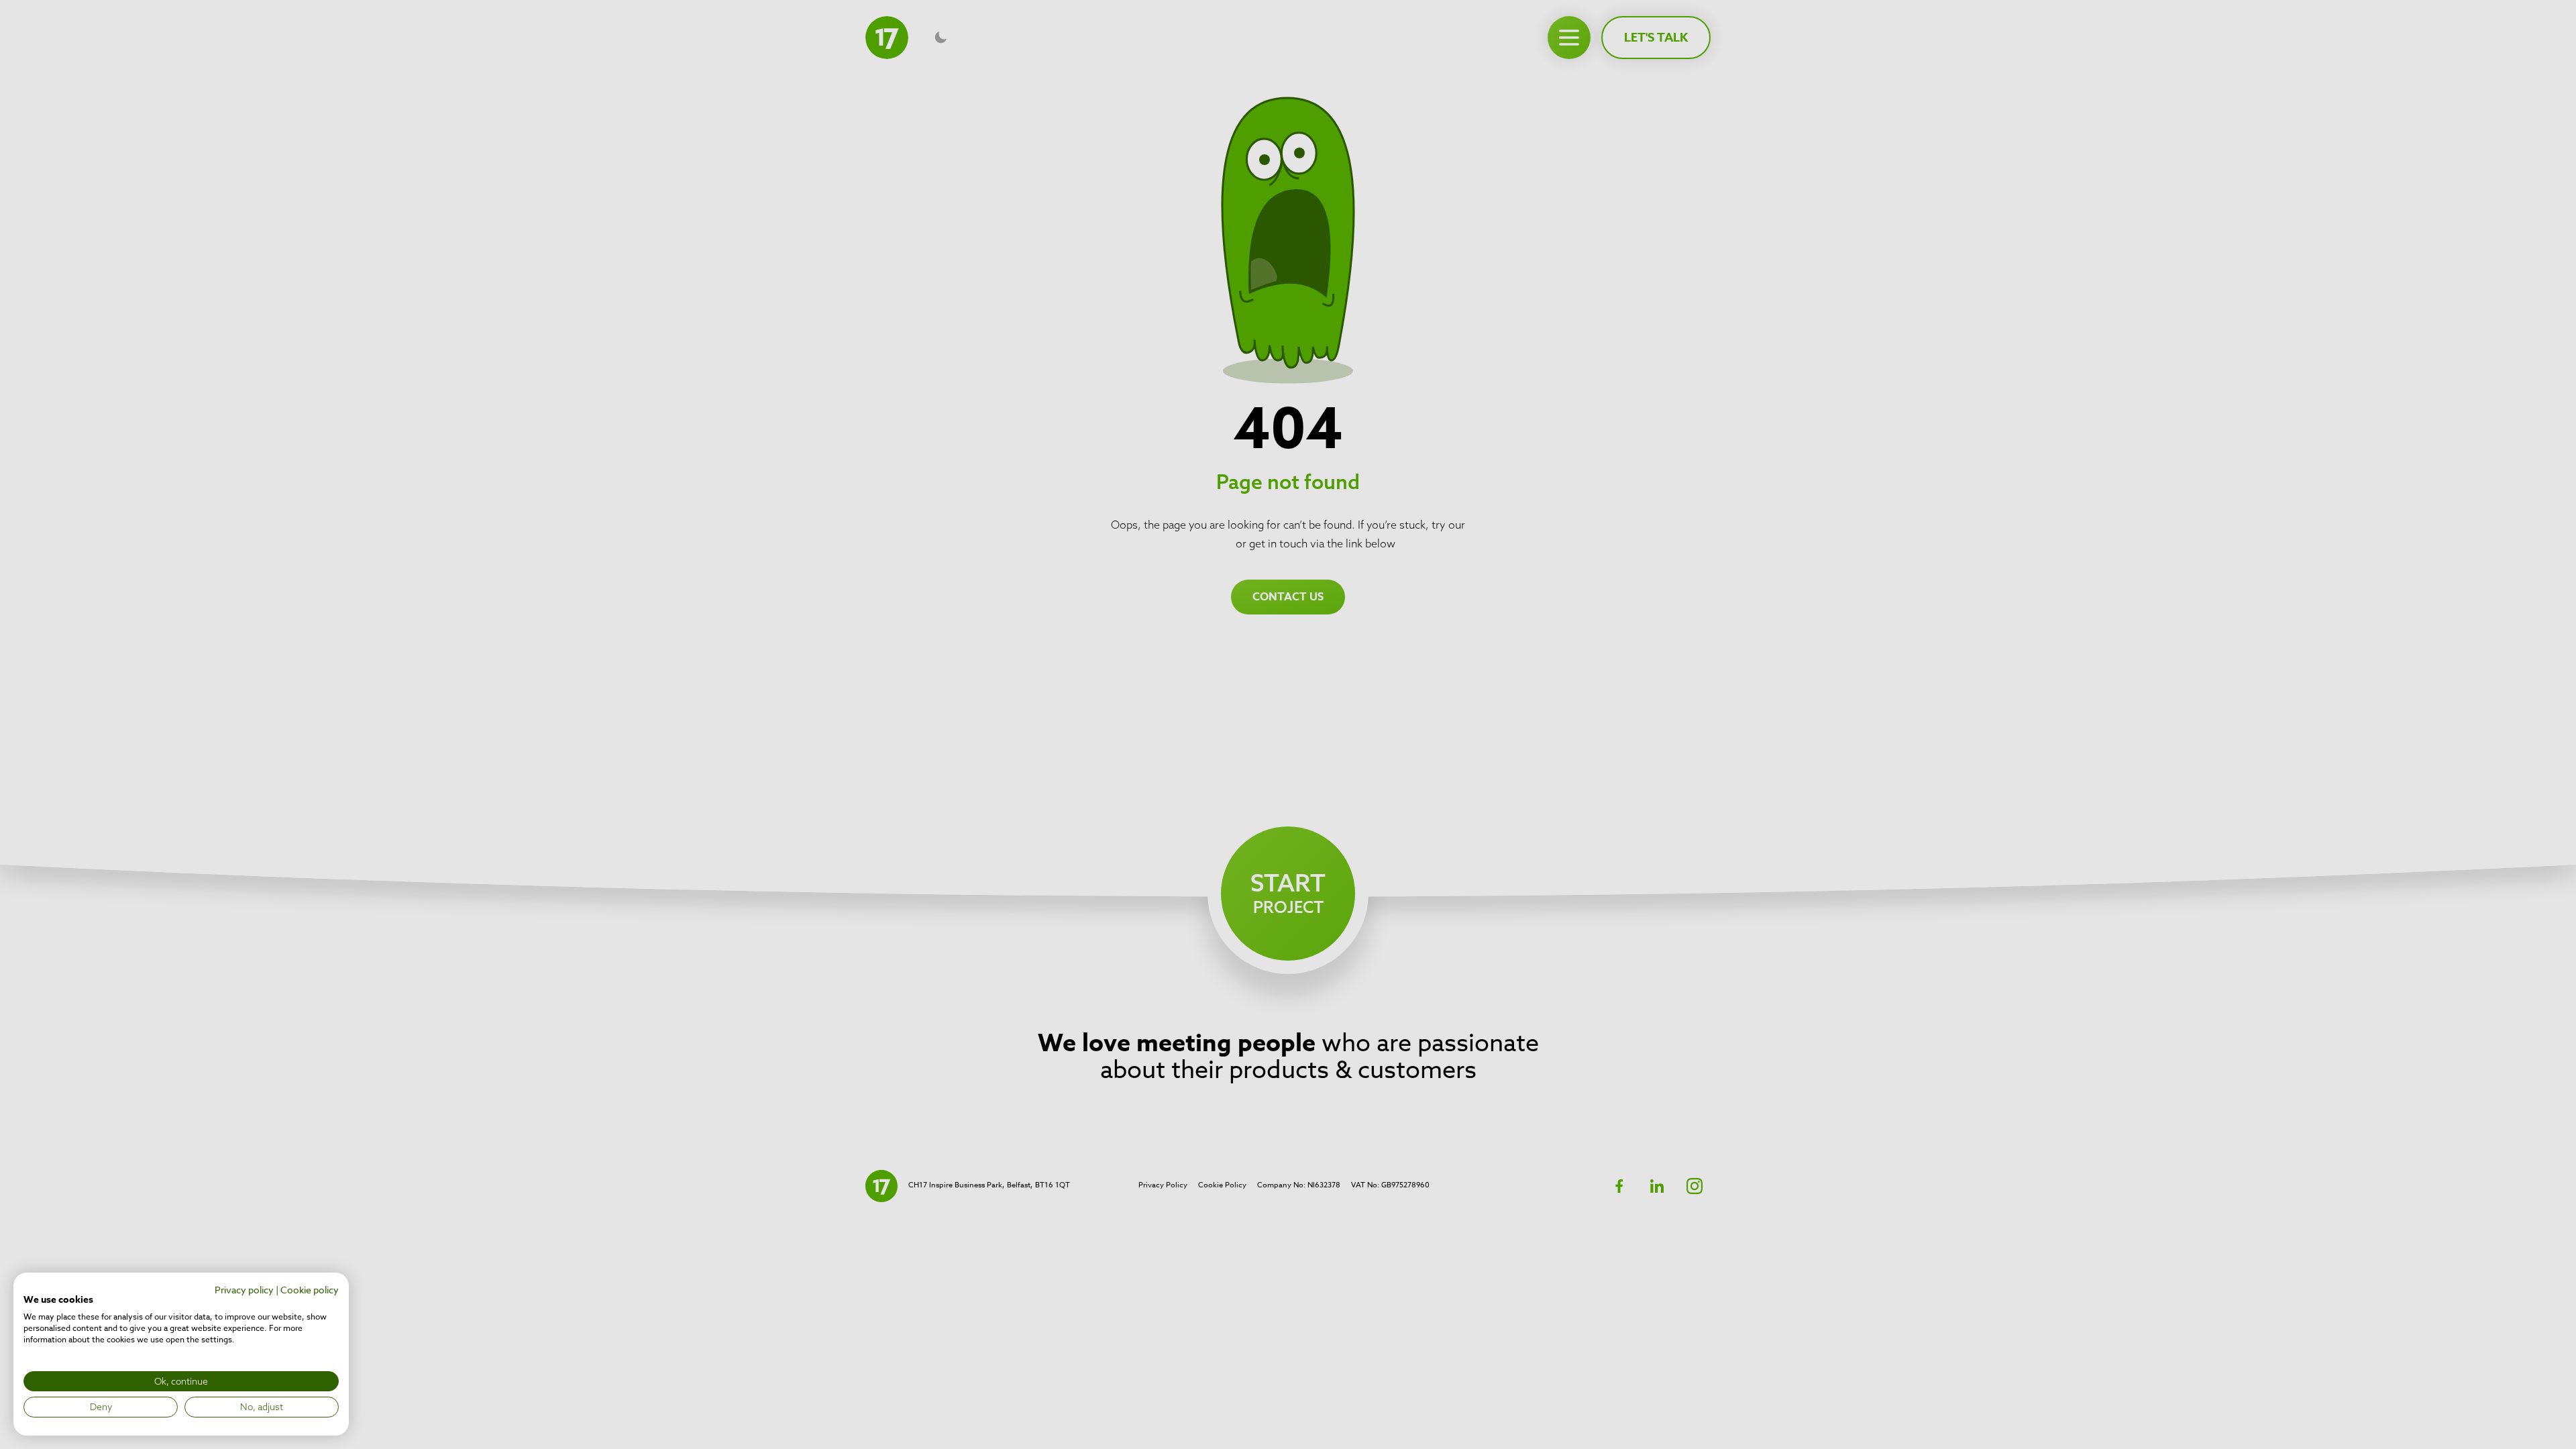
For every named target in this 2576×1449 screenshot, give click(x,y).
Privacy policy (244, 1290)
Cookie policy (310, 1290)
